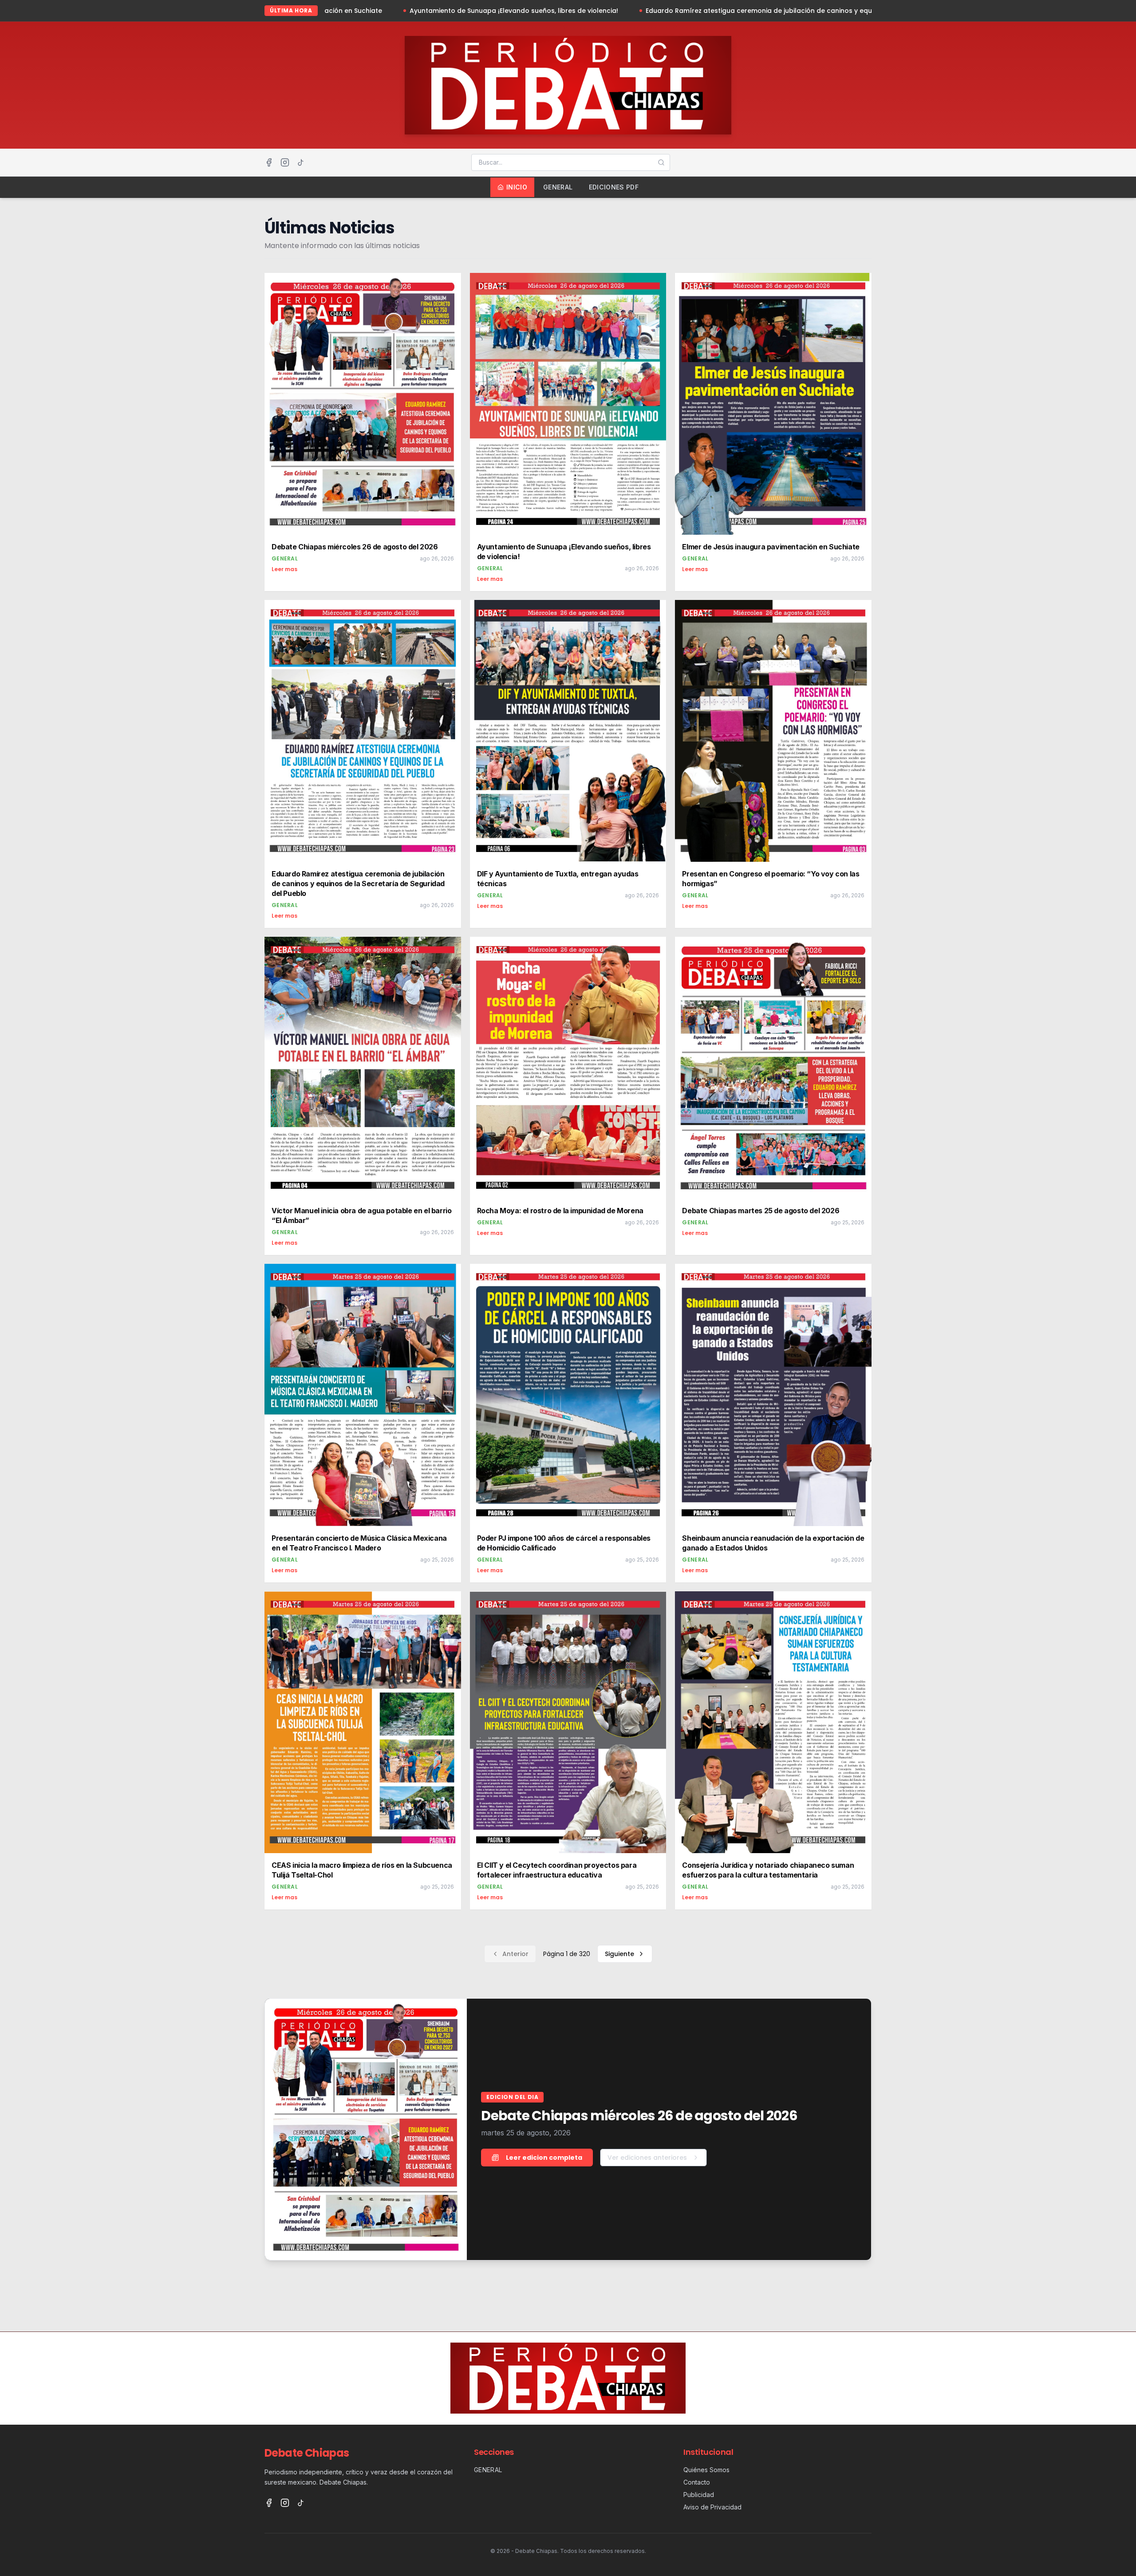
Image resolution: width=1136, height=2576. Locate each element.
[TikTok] (301, 162)
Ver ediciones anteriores (647, 2158)
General (558, 187)
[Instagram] (285, 162)
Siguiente (619, 1954)
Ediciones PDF (614, 187)
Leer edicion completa (544, 2158)
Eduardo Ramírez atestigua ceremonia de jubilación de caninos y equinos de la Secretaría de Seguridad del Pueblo (626, 11)
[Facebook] (269, 162)
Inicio (517, 187)
